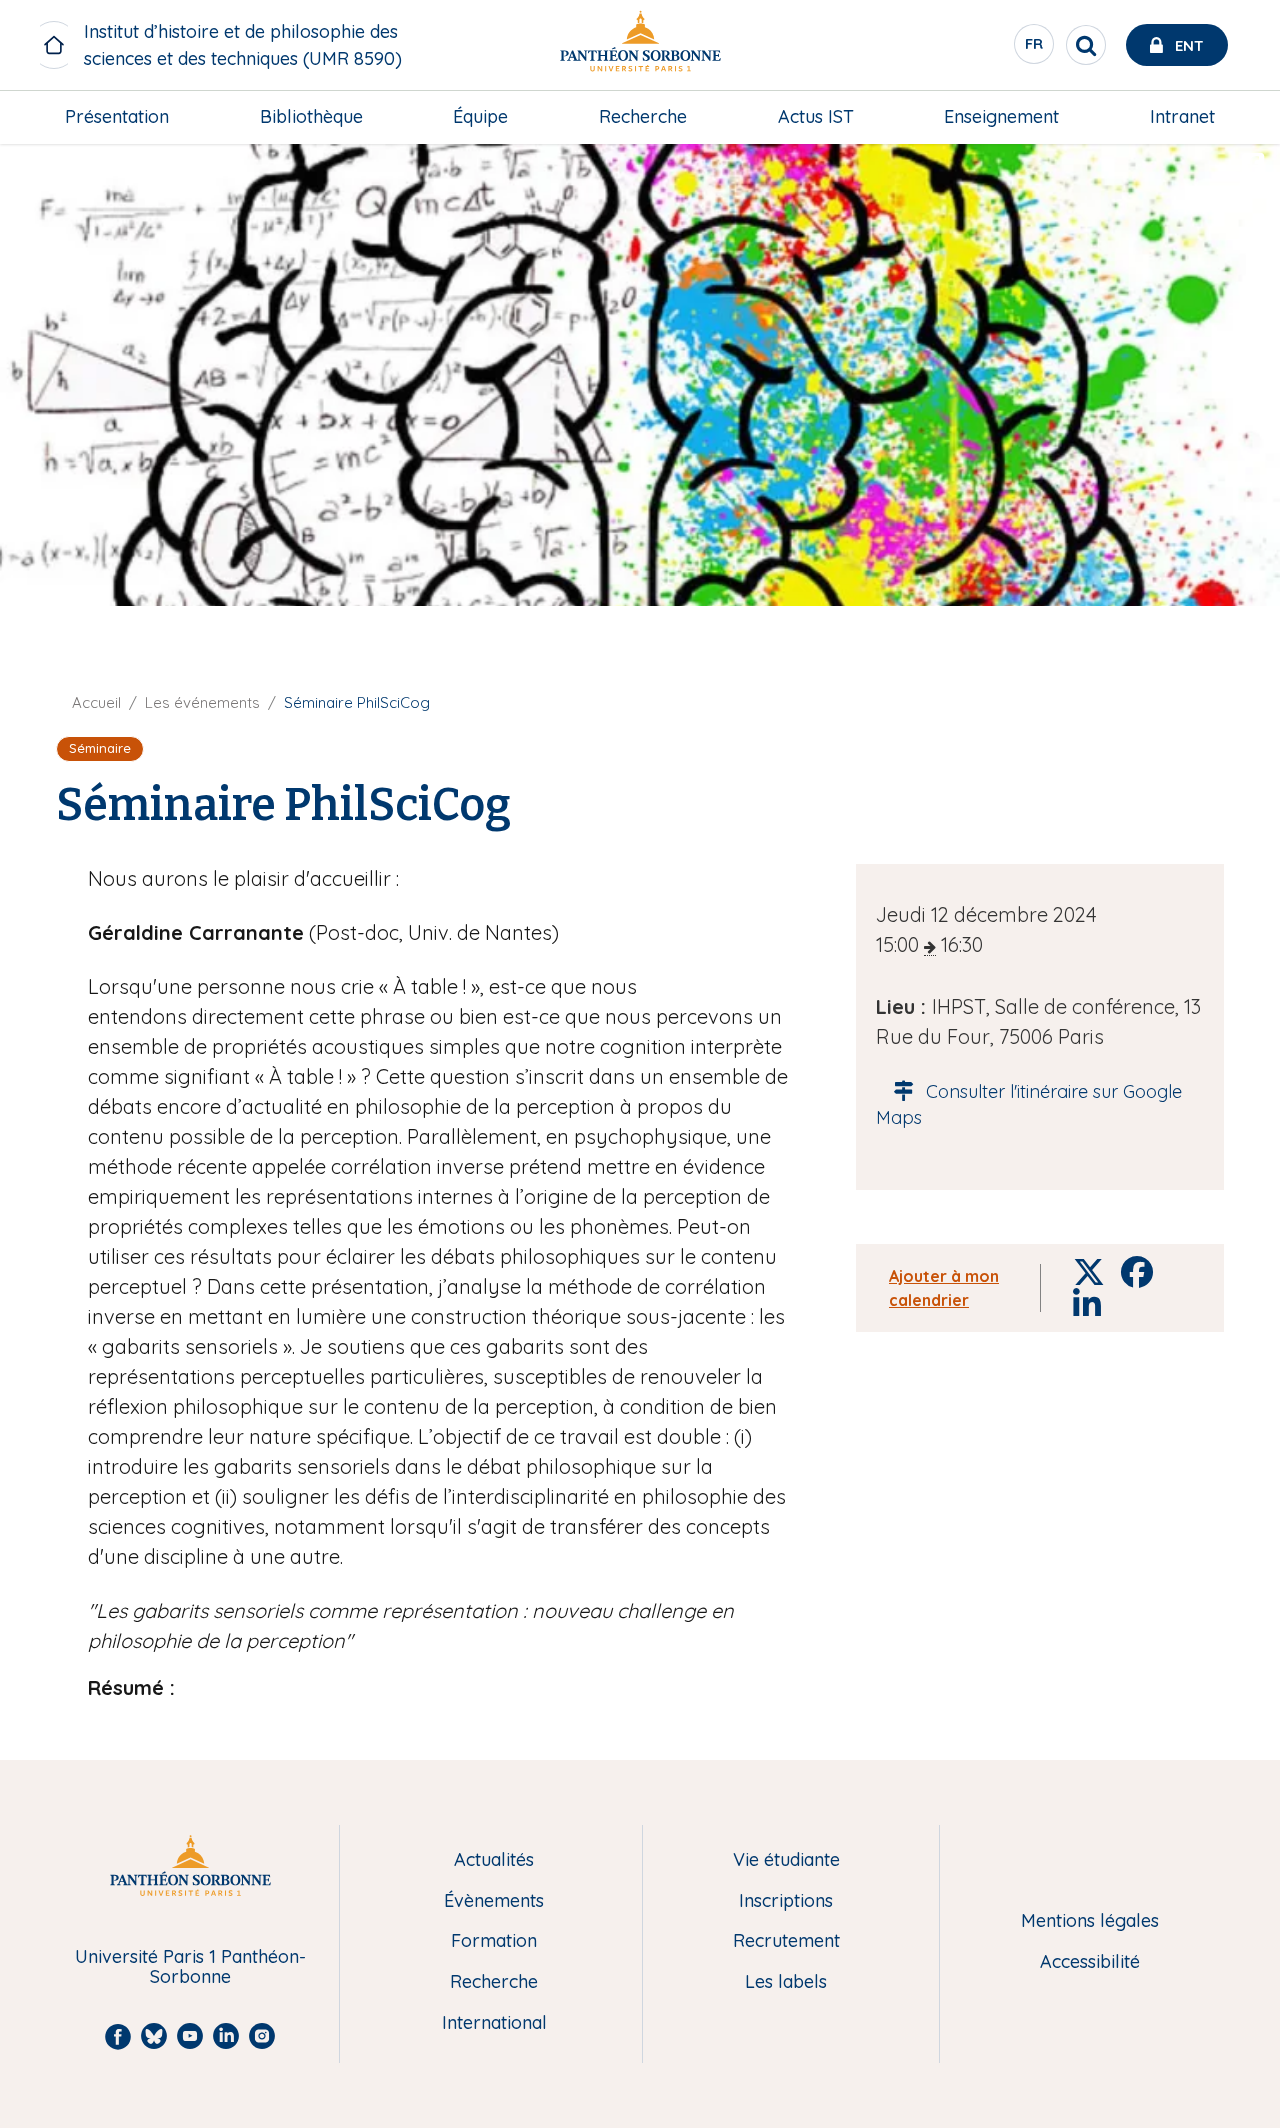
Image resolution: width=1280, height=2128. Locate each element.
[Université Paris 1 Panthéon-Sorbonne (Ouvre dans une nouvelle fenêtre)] (640, 45)
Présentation (117, 116)
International (494, 2023)
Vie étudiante (786, 1860)
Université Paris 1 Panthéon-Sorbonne (190, 1967)
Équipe (480, 116)
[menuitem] (117, 117)
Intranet (1182, 116)
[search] (1086, 45)
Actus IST (816, 116)
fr (1035, 49)
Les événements (202, 702)
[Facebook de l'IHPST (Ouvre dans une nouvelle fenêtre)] (1253, 165)
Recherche (643, 116)
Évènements (494, 1901)
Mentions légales (1090, 1921)
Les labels (786, 1982)
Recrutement (786, 1941)
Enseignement (1001, 116)
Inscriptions (786, 1901)
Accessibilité (1090, 1962)
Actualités (494, 1860)
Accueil (96, 702)
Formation (494, 1941)
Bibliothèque (311, 116)
